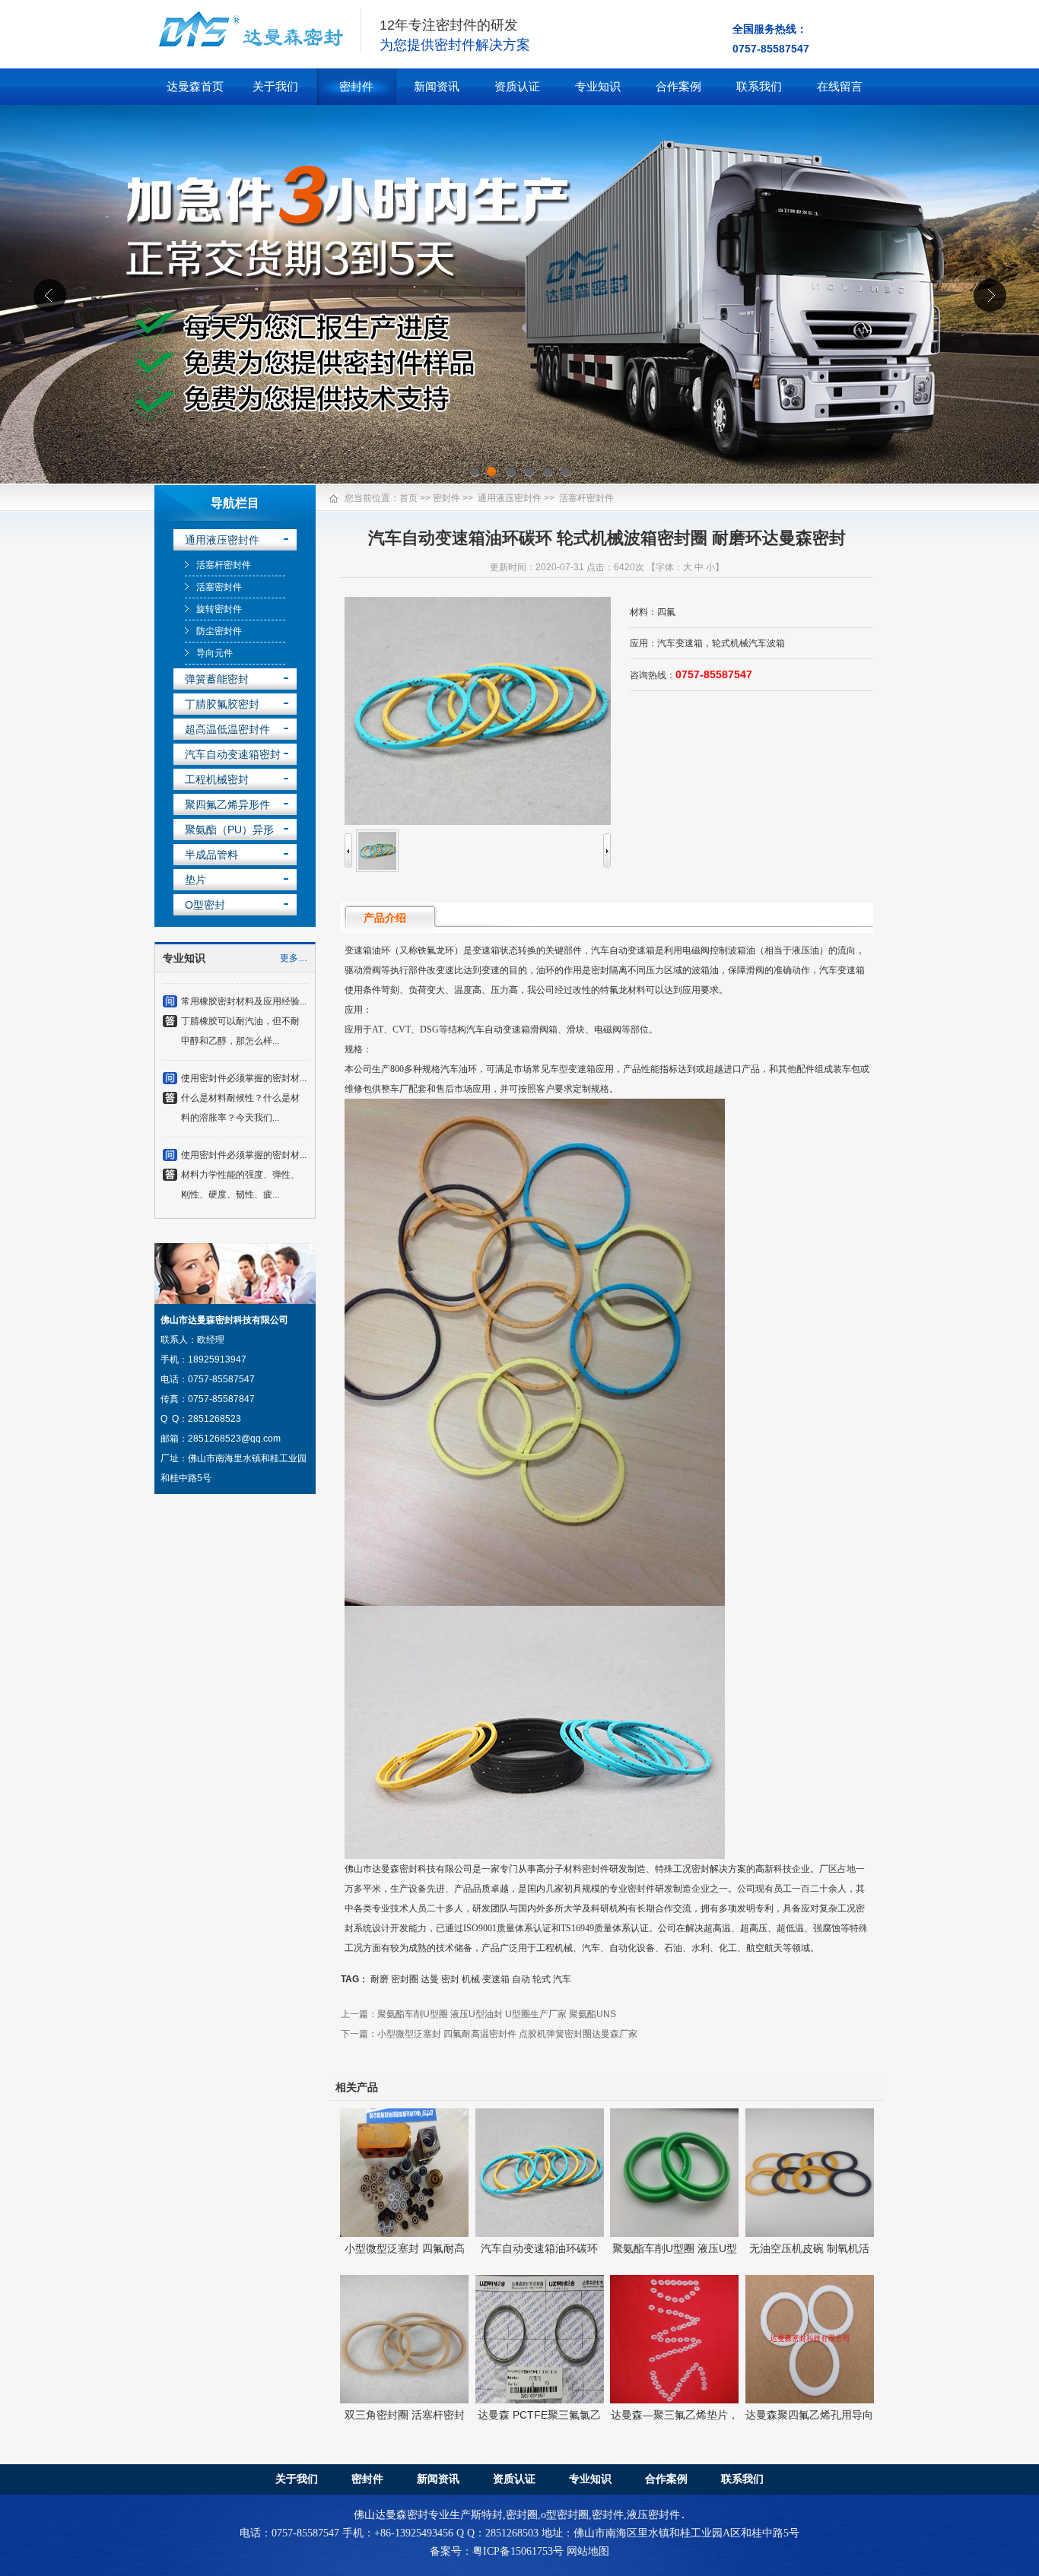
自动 (521, 1979)
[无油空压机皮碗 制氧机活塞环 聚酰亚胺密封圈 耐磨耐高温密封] (810, 2233)
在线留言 (840, 86)
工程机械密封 (217, 779)
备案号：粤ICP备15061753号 (497, 2551)
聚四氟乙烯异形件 (227, 804)
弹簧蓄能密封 (217, 679)
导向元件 (214, 653)
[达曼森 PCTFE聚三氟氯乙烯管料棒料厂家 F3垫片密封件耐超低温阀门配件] (540, 2400)
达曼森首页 (195, 86)
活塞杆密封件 (224, 565)
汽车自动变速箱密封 (233, 754)
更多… (294, 958)
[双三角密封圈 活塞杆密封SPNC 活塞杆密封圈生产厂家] (404, 2400)
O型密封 (205, 905)
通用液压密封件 (222, 540)
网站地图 (588, 2551)
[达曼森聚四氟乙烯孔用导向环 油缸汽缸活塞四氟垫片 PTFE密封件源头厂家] (810, 2400)
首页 (408, 498)
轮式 (542, 1979)
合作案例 (678, 86)
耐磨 (380, 1979)
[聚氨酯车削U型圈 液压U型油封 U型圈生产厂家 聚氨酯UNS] (674, 2233)
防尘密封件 (219, 631)
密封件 (356, 86)
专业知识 (598, 86)
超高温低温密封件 (227, 729)
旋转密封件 (219, 609)
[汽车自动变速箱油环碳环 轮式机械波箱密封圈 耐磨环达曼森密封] (540, 2233)
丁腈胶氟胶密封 (222, 704)
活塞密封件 (219, 587)
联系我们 (759, 86)
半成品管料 (211, 855)
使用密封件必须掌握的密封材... (244, 1045)
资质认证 (517, 86)
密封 (450, 1979)
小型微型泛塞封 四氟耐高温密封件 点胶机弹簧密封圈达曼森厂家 (507, 2034)
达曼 (430, 1979)
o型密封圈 (565, 2515)
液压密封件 (653, 2515)
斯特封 (487, 2515)
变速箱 (496, 1979)
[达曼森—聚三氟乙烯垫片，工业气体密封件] (674, 2400)
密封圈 (405, 1979)
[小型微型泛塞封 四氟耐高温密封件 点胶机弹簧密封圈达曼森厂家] (404, 2233)
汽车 (562, 1979)
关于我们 (275, 86)
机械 (471, 1979)
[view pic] (377, 869)
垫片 (195, 880)
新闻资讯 (437, 86)
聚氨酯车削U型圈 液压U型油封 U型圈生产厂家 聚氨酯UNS (497, 2014)
